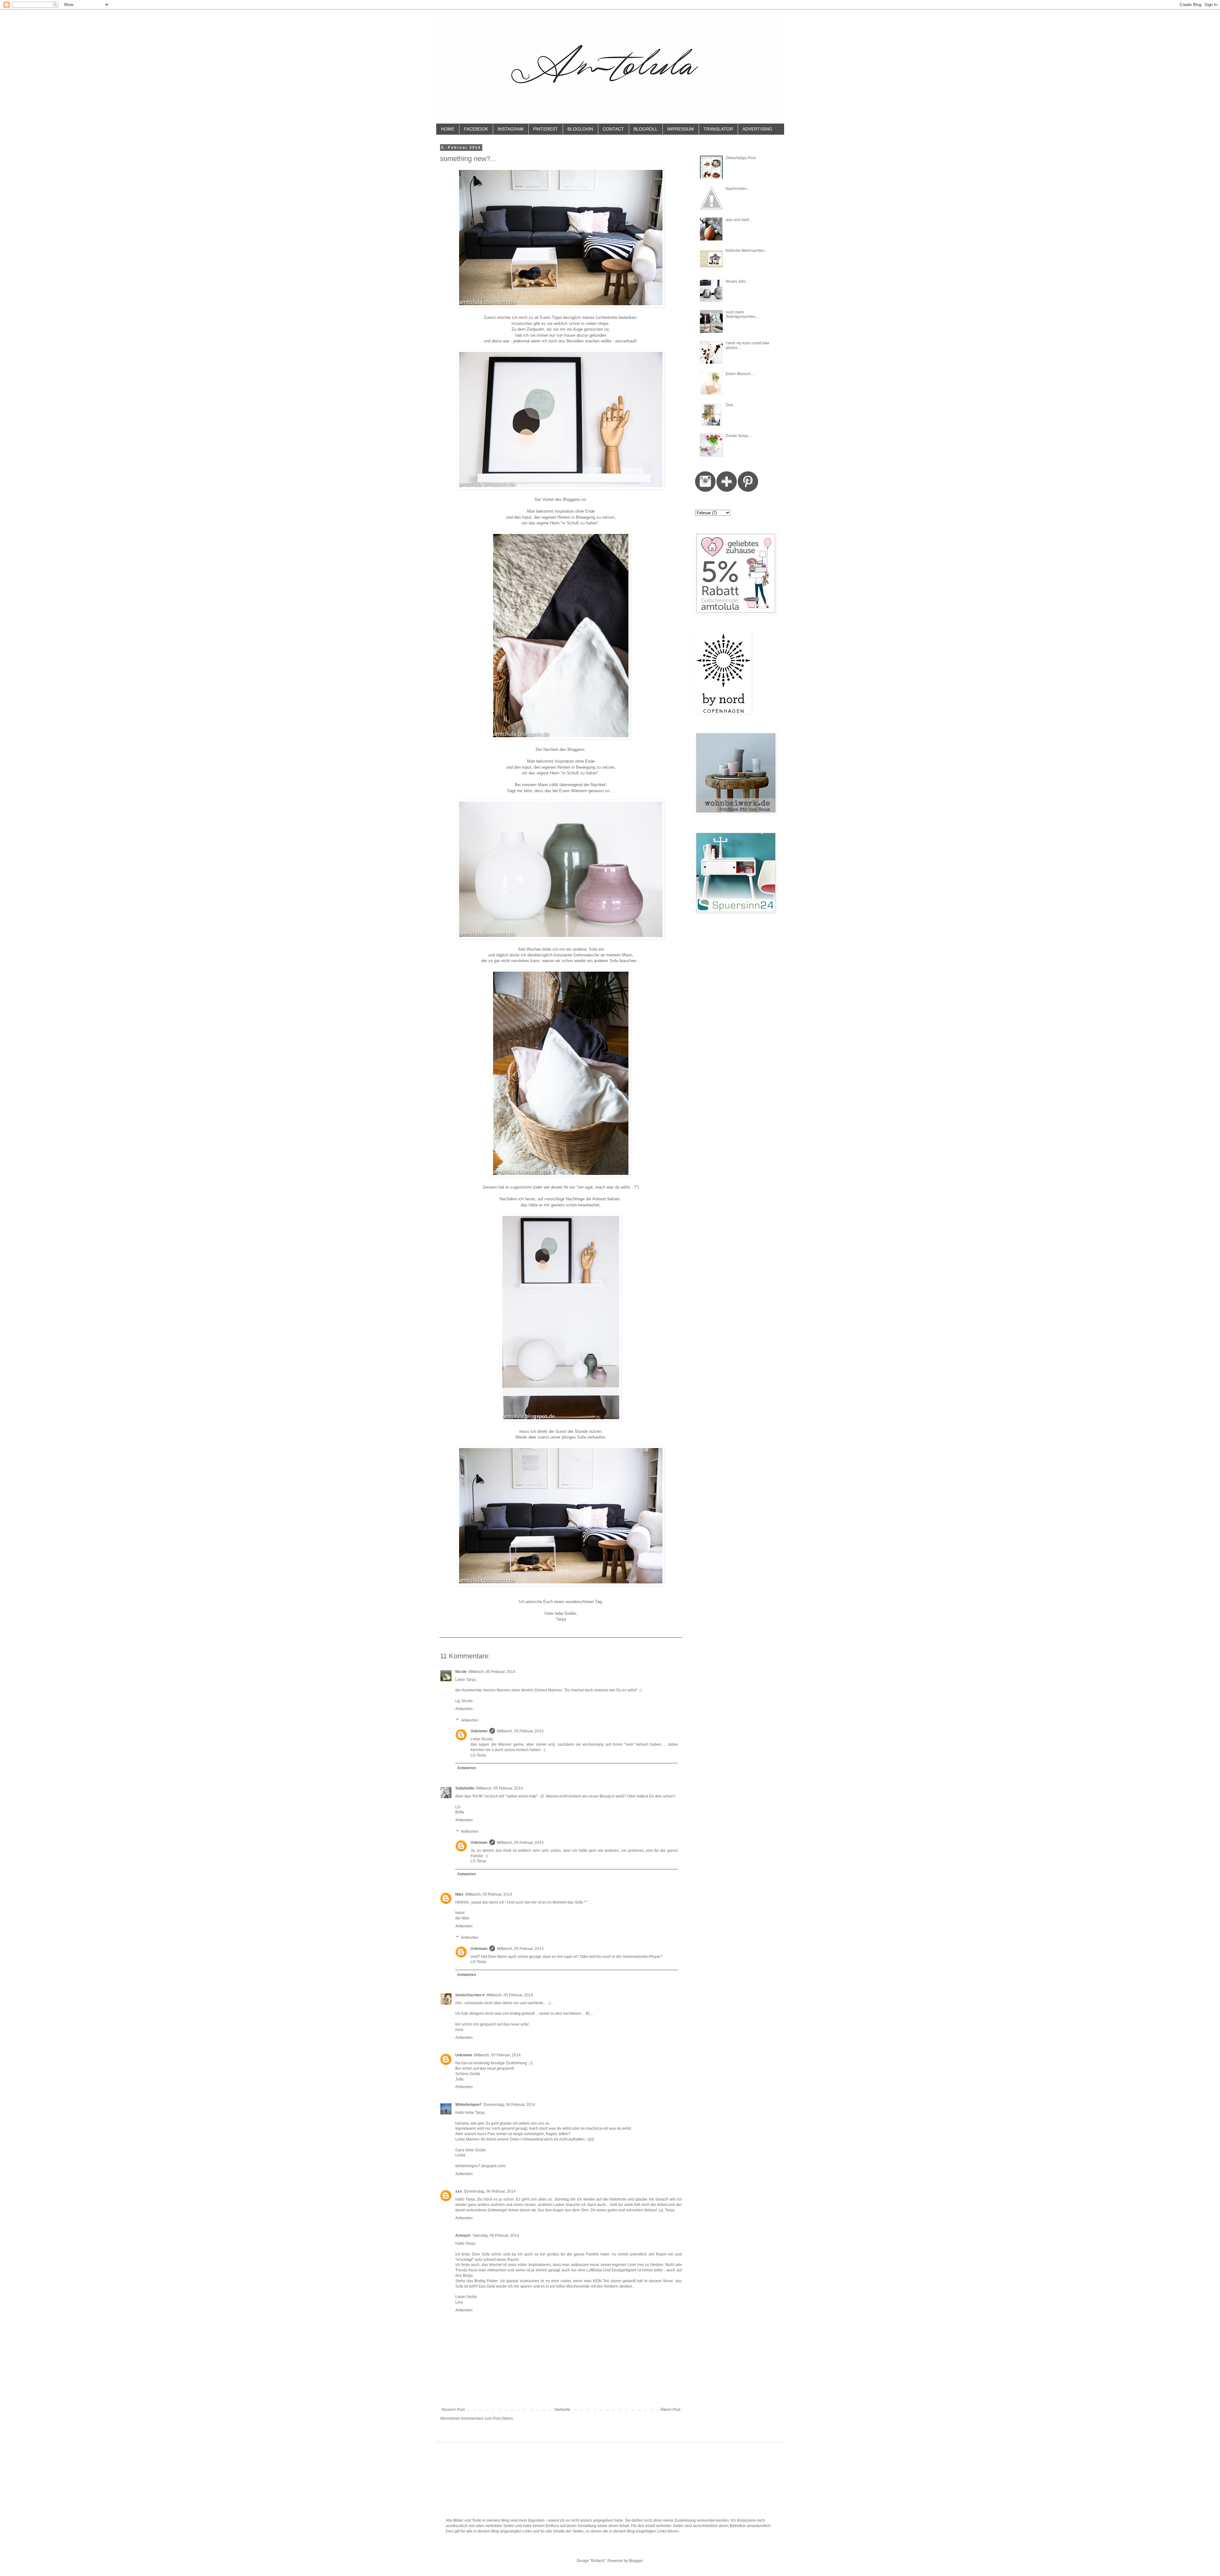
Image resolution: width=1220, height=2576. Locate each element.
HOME (448, 129)
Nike (459, 1894)
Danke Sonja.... (739, 436)
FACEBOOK (476, 129)
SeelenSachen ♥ (470, 1995)
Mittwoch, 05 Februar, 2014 (492, 1672)
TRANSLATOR (718, 129)
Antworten (464, 1709)
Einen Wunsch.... (740, 374)
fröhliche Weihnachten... (746, 251)
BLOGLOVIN (580, 129)
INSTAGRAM (511, 129)
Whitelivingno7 (468, 2105)
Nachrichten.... (738, 189)
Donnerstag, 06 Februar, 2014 (509, 2105)
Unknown (479, 1731)
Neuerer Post (453, 2410)
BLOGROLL (646, 129)
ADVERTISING (757, 129)
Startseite (562, 2410)
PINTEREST (546, 129)
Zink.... (731, 405)
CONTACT (613, 129)
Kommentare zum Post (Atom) (487, 2418)
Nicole (461, 1672)
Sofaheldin (465, 1788)
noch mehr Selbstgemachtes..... (743, 314)
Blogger (636, 2561)
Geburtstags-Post (741, 158)
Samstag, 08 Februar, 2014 (496, 2235)
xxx (459, 2191)
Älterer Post (670, 2410)
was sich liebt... (739, 220)
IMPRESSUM (681, 129)
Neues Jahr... (737, 281)
